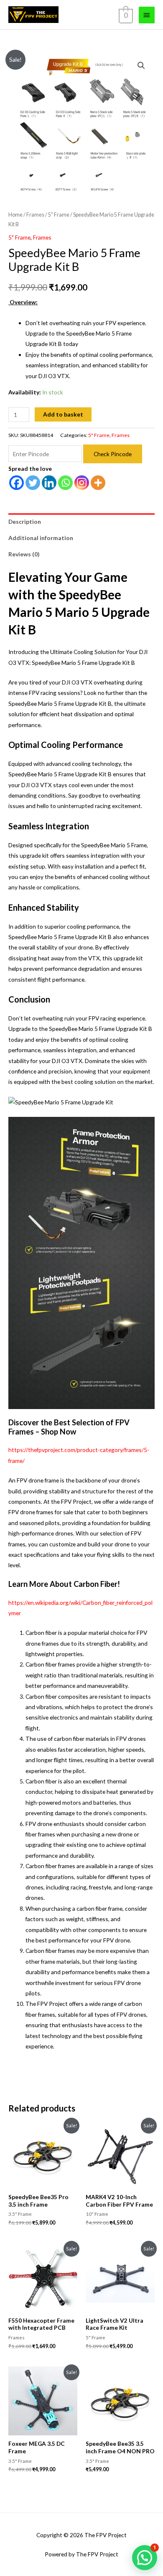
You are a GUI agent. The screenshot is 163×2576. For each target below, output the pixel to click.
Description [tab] (25, 522)
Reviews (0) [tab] (24, 554)
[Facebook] (17, 483)
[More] (98, 483)
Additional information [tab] (41, 538)
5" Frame (59, 215)
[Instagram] (82, 483)
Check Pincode (113, 454)
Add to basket (63, 414)
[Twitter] (33, 483)
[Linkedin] (49, 483)
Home (15, 215)
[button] (141, 66)
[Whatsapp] (65, 483)
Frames (35, 215)
